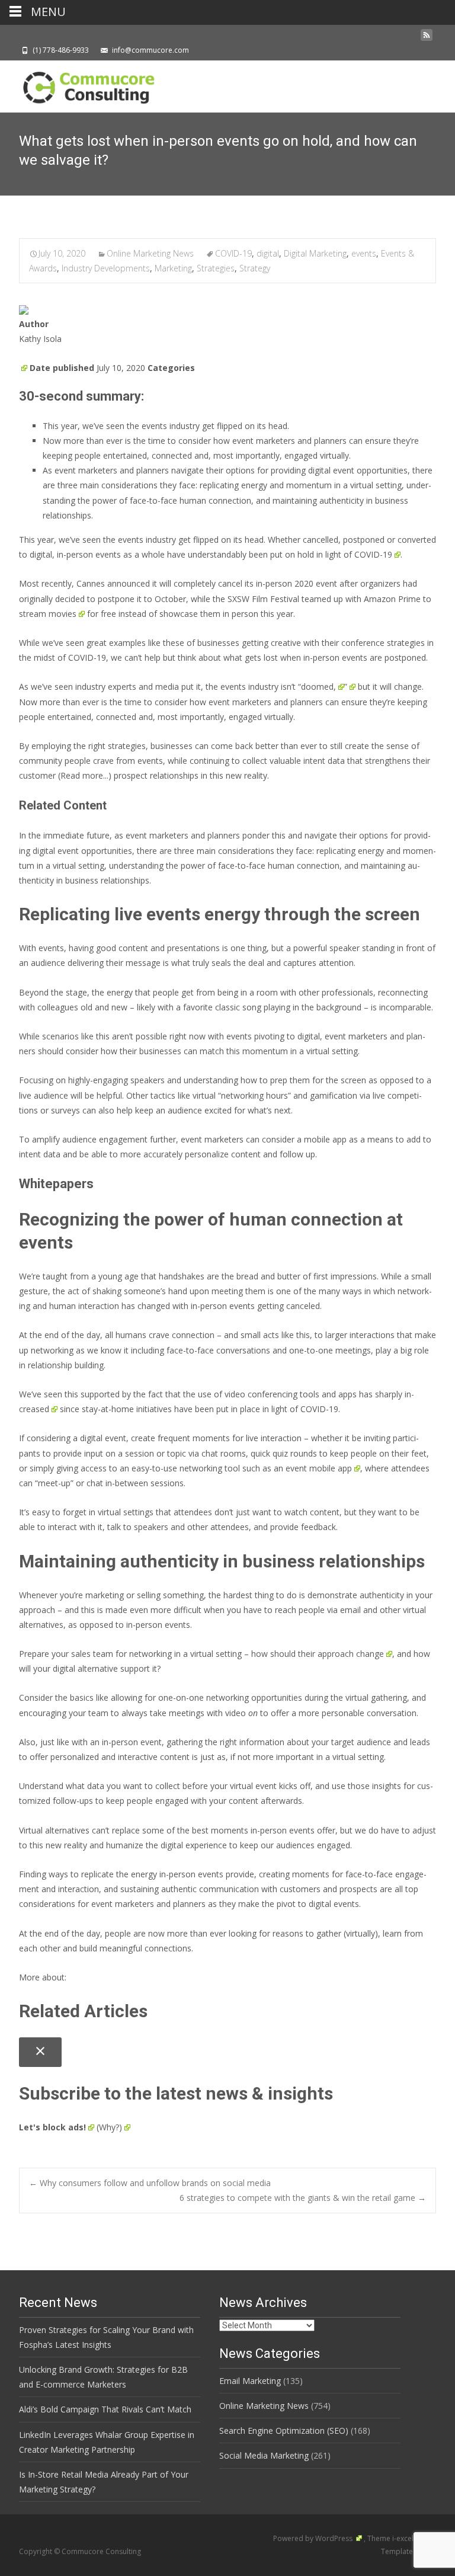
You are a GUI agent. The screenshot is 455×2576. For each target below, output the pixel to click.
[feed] (427, 38)
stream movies (48, 614)
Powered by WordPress (314, 2538)
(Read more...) (85, 775)
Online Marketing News (150, 253)
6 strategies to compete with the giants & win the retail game (303, 2198)
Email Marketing (250, 2381)
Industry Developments (106, 268)
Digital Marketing (315, 253)
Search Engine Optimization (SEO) (284, 2431)
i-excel (404, 2538)
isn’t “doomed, (308, 687)
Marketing (173, 268)
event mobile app (319, 1468)
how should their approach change (318, 1654)
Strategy (255, 268)
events (364, 253)
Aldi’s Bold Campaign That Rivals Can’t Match (105, 2409)
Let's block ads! (52, 2127)
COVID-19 (233, 253)
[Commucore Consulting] (83, 84)
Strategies (216, 268)
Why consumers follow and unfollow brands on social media (150, 2183)
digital (268, 253)
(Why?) (109, 2127)
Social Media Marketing (264, 2455)
